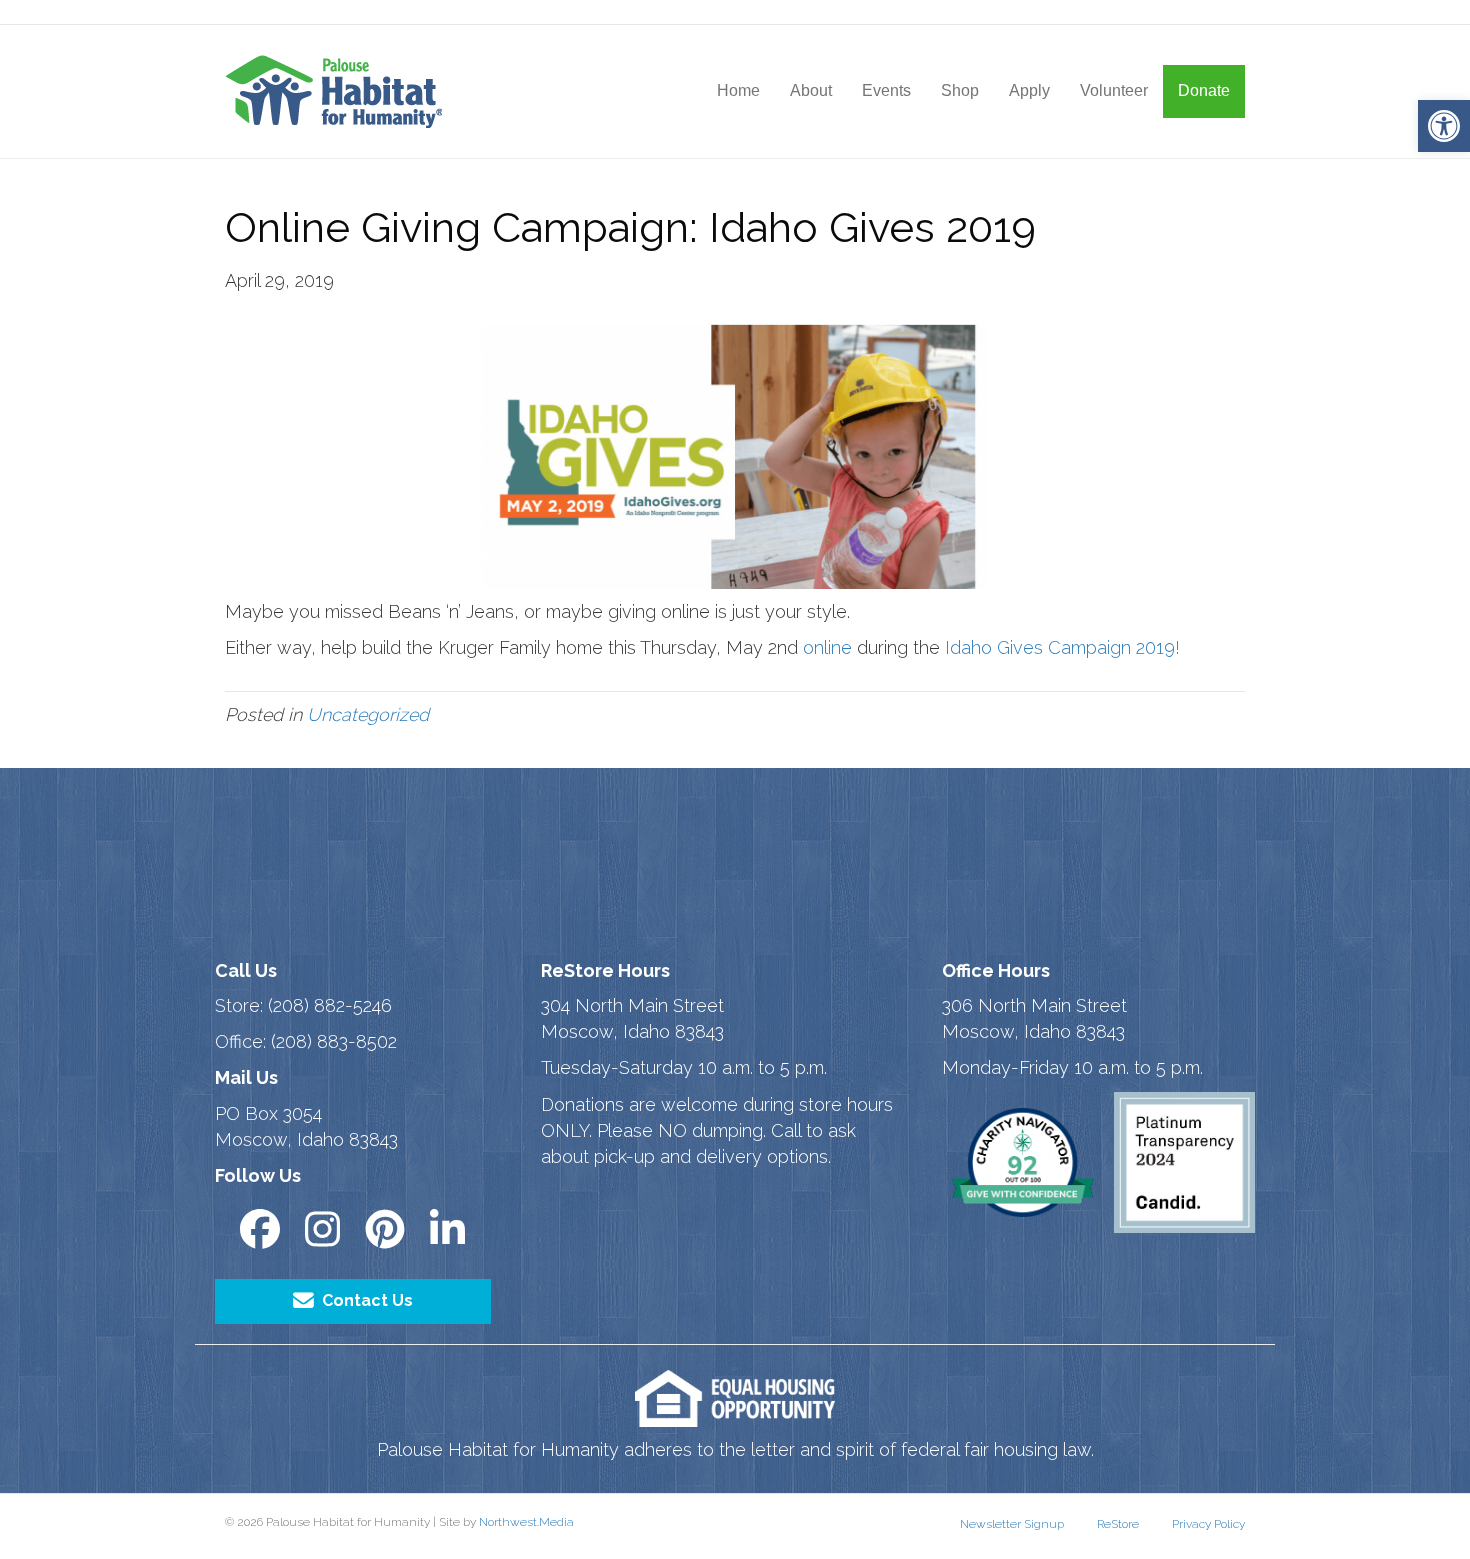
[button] (1444, 126)
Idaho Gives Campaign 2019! (1062, 647)
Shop (960, 90)
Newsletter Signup (1012, 1524)
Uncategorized (368, 714)
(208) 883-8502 (334, 1041)
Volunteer (1114, 90)
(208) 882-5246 (330, 1005)
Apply (1029, 90)
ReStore (1118, 1524)
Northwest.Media (526, 1522)
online (827, 647)
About (811, 90)
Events (886, 90)
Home (738, 90)
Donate (1204, 90)
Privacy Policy (1208, 1524)
